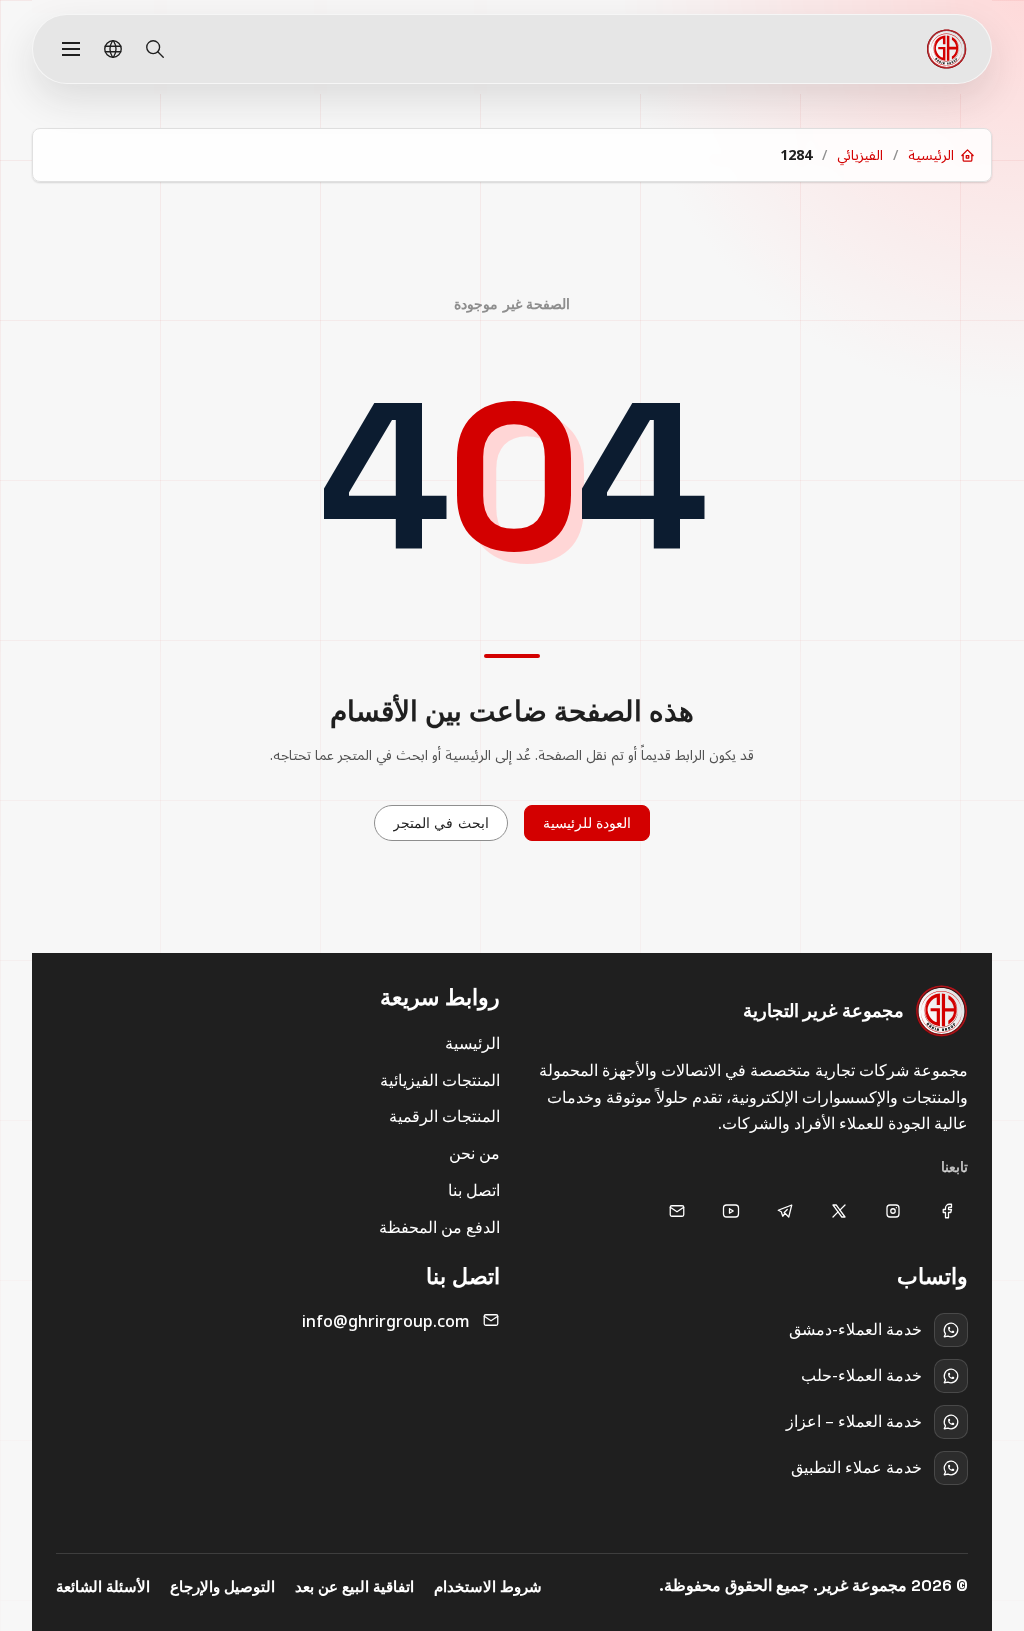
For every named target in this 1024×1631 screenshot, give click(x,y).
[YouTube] (731, 1211)
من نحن (474, 1153)
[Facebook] (947, 1211)
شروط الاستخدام (488, 1586)
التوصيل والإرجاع (222, 1586)
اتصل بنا (474, 1190)
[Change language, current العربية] (113, 49)
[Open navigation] (71, 49)
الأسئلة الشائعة (103, 1586)
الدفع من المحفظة (439, 1227)
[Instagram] (893, 1211)
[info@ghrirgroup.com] (677, 1211)
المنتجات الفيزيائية (440, 1080)
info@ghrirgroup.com (386, 1321)
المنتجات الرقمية (444, 1116)
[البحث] (155, 49)
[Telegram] (785, 1211)
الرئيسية (472, 1043)
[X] (839, 1211)
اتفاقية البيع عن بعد (354, 1586)
